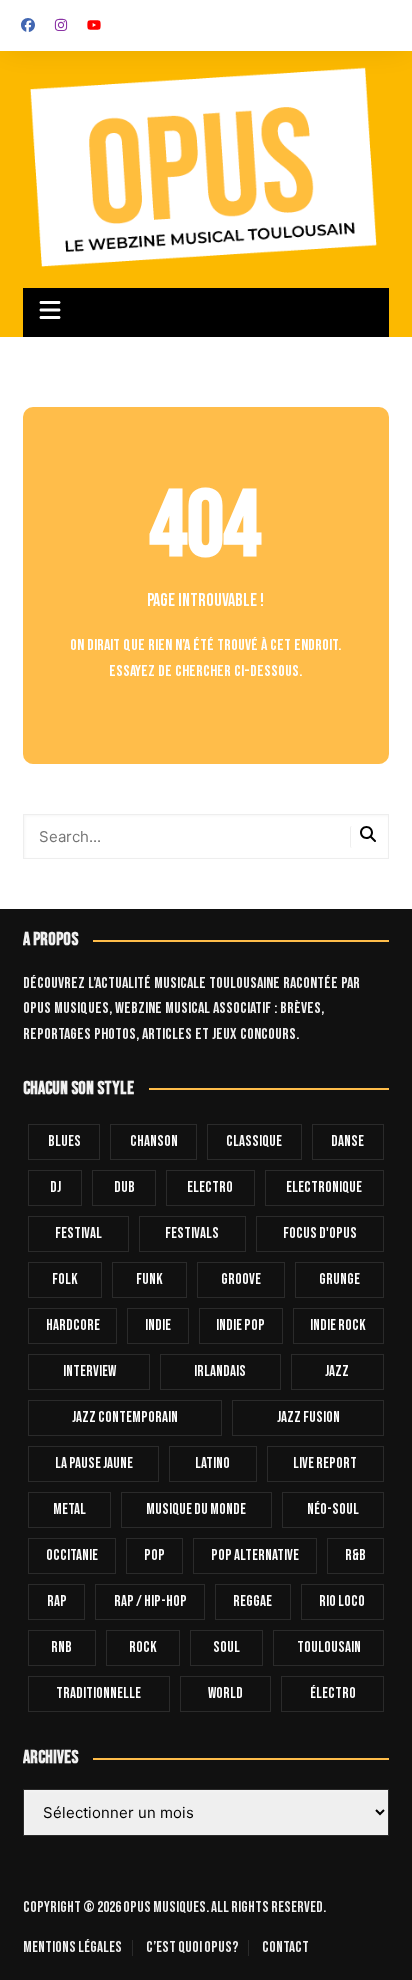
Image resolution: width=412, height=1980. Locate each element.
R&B (355, 1555)
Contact (285, 1948)
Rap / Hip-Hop (150, 1601)
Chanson (154, 1141)
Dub (124, 1187)
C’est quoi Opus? (192, 1948)
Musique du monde (196, 1509)
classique (254, 1141)
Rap (57, 1601)
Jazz (337, 1371)
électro (333, 1693)
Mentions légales (72, 1948)
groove (241, 1279)
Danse (347, 1141)
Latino (212, 1463)
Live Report (325, 1463)
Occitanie (72, 1555)
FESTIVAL (78, 1233)
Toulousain (329, 1647)
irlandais (220, 1371)
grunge (339, 1279)
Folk (65, 1279)
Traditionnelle (98, 1693)
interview (89, 1371)
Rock (143, 1647)
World (225, 1693)
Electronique (324, 1187)
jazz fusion (308, 1417)
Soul (226, 1647)
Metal (69, 1509)
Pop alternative (255, 1555)
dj (55, 1187)
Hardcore (73, 1325)
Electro (210, 1187)
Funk (149, 1279)
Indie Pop (240, 1325)
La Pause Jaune (94, 1463)
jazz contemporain (125, 1417)
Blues (64, 1141)
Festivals (192, 1233)
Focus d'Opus (320, 1233)
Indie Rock (338, 1325)
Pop (154, 1555)
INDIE (158, 1325)
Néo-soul (333, 1509)
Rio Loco (342, 1601)
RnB (61, 1647)
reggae (252, 1601)
